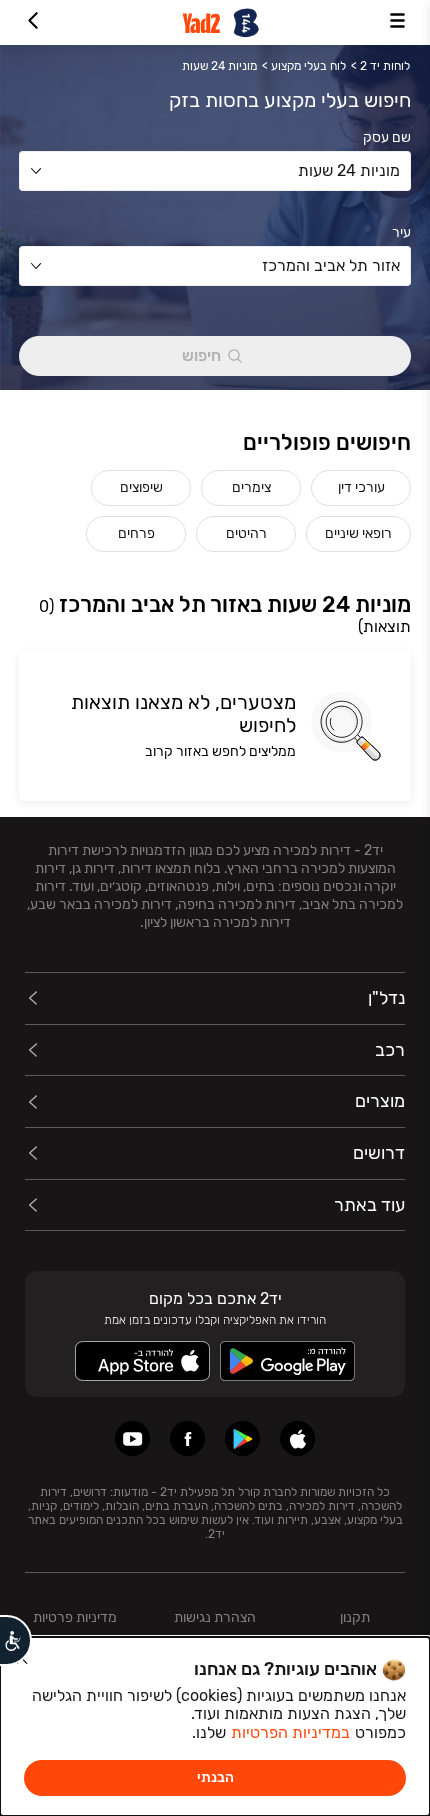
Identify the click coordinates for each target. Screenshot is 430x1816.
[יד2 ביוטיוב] (132, 1438)
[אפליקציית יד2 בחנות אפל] (297, 1438)
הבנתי (215, 1777)
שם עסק (387, 138)
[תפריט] (397, 22)
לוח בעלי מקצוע (308, 66)
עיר (401, 233)
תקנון (355, 1617)
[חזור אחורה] (32, 22)
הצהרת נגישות (215, 1617)
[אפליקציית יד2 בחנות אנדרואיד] (242, 1438)
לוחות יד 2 (385, 66)
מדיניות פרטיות (75, 1617)
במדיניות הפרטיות (290, 1732)
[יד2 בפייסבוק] (187, 1438)
